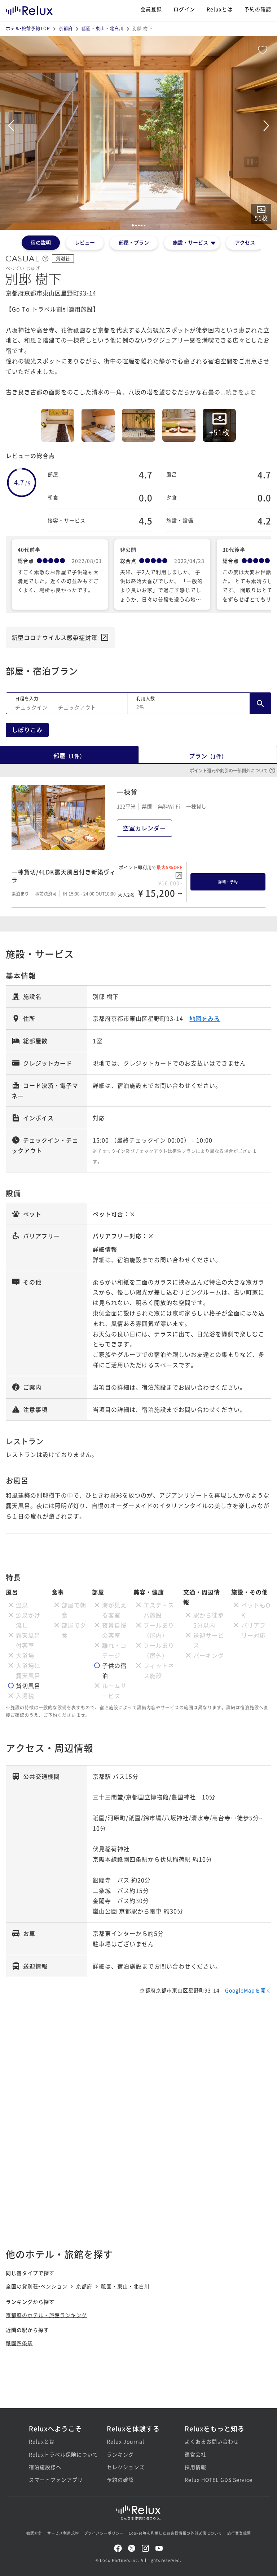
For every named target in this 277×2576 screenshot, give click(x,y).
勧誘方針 (34, 2533)
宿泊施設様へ (45, 2467)
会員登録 (151, 9)
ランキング (120, 2454)
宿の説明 (41, 242)
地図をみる (205, 1018)
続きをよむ (241, 392)
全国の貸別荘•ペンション (37, 2286)
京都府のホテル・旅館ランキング (46, 2315)
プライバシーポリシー (104, 2533)
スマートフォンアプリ (56, 2479)
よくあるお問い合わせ (212, 2441)
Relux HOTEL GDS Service (216, 2479)
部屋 (69, 755)
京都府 (66, 28)
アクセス (245, 242)
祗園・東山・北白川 (103, 28)
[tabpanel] (138, 133)
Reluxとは (220, 9)
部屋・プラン (134, 242)
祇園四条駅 (19, 2343)
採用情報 (195, 2467)
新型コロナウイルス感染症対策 (54, 637)
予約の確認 (258, 9)
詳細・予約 (228, 882)
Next (266, 126)
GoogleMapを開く (248, 1990)
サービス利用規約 (63, 2533)
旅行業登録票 (239, 2533)
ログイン (184, 9)
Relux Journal (126, 2441)
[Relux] (29, 9)
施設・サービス (190, 242)
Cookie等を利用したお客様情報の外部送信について (175, 2533)
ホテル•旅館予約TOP (28, 28)
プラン (208, 756)
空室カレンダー (144, 828)
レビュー (85, 242)
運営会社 (195, 2454)
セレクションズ (126, 2467)
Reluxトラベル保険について (61, 2454)
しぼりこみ (27, 730)
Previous (11, 126)
